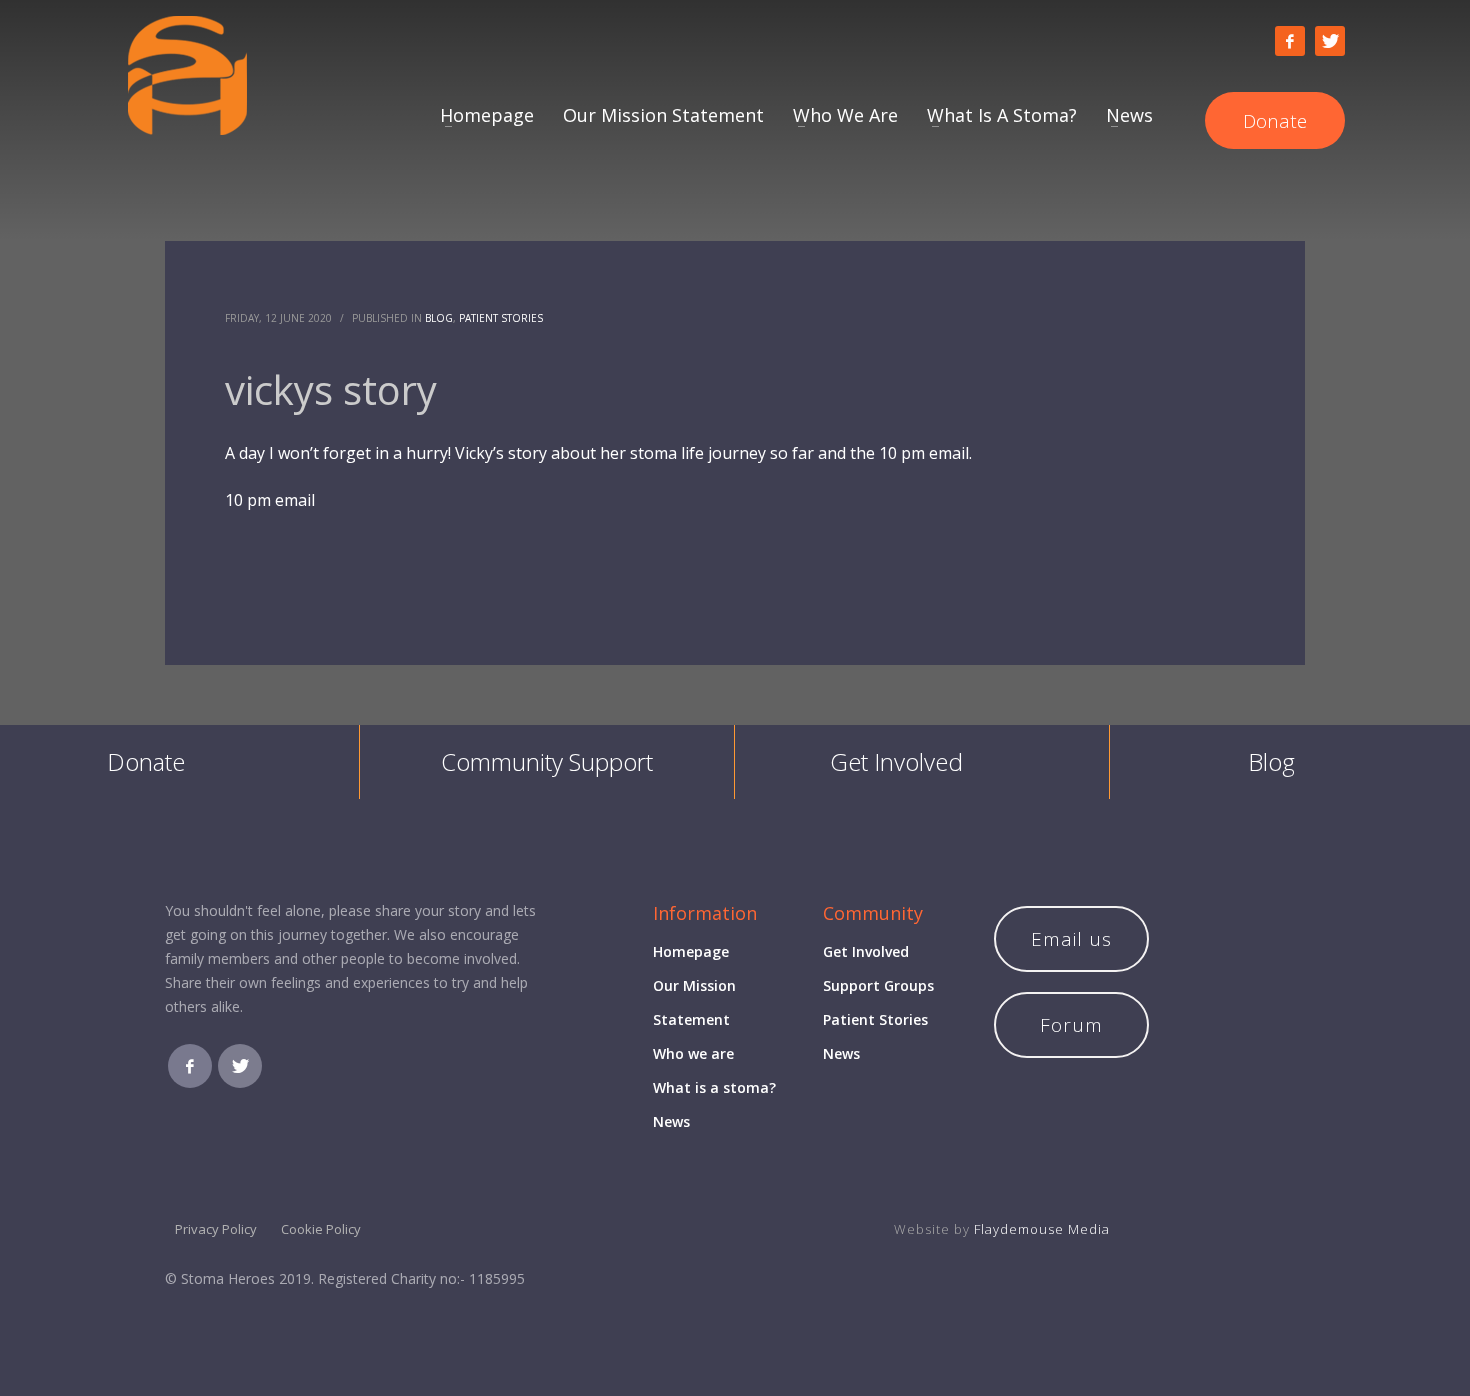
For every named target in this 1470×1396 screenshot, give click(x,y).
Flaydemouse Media (1042, 1229)
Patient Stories (501, 318)
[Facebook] (1290, 41)
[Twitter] (1330, 41)
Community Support (547, 761)
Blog (439, 318)
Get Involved (896, 761)
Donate (146, 761)
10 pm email (270, 500)
